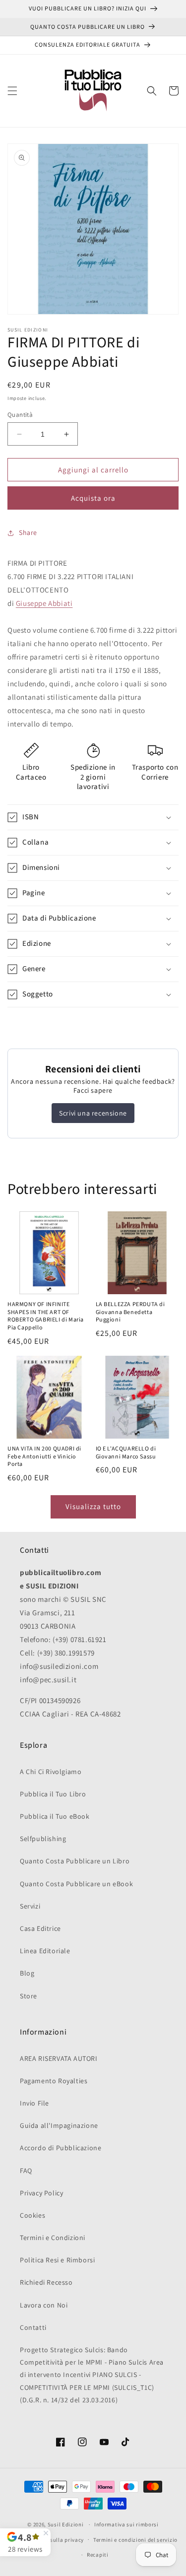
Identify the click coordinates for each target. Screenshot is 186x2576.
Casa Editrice (40, 1928)
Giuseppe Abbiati (44, 603)
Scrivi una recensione (93, 1113)
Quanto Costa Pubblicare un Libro (75, 1861)
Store (29, 1996)
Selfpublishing (43, 1839)
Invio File (34, 2103)
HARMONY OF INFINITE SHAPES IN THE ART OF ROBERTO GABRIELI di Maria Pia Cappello (46, 1316)
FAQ (26, 2171)
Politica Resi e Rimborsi (57, 2260)
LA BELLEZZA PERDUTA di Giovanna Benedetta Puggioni (130, 1312)
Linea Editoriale (45, 1951)
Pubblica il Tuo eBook (55, 1816)
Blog (27, 1973)
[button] (12, 91)
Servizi (30, 1906)
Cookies (32, 2215)
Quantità (20, 415)
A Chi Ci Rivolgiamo (51, 1772)
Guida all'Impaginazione (59, 2125)
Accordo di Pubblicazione (61, 2148)
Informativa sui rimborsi (126, 2524)
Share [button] (28, 532)
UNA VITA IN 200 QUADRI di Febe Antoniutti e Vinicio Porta (44, 1457)
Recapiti (98, 2555)
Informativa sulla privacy (51, 2540)
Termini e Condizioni (53, 2238)
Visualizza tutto (93, 1506)
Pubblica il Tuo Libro (53, 1794)
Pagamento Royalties (54, 2081)
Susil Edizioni (66, 2524)
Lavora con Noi (44, 2305)
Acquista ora (93, 498)
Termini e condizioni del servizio (135, 2540)
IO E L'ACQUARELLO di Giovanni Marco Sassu (126, 1453)
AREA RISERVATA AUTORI (59, 2058)
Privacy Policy (41, 2193)
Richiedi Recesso (46, 2282)
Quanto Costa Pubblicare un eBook (76, 1884)
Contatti (33, 2327)
